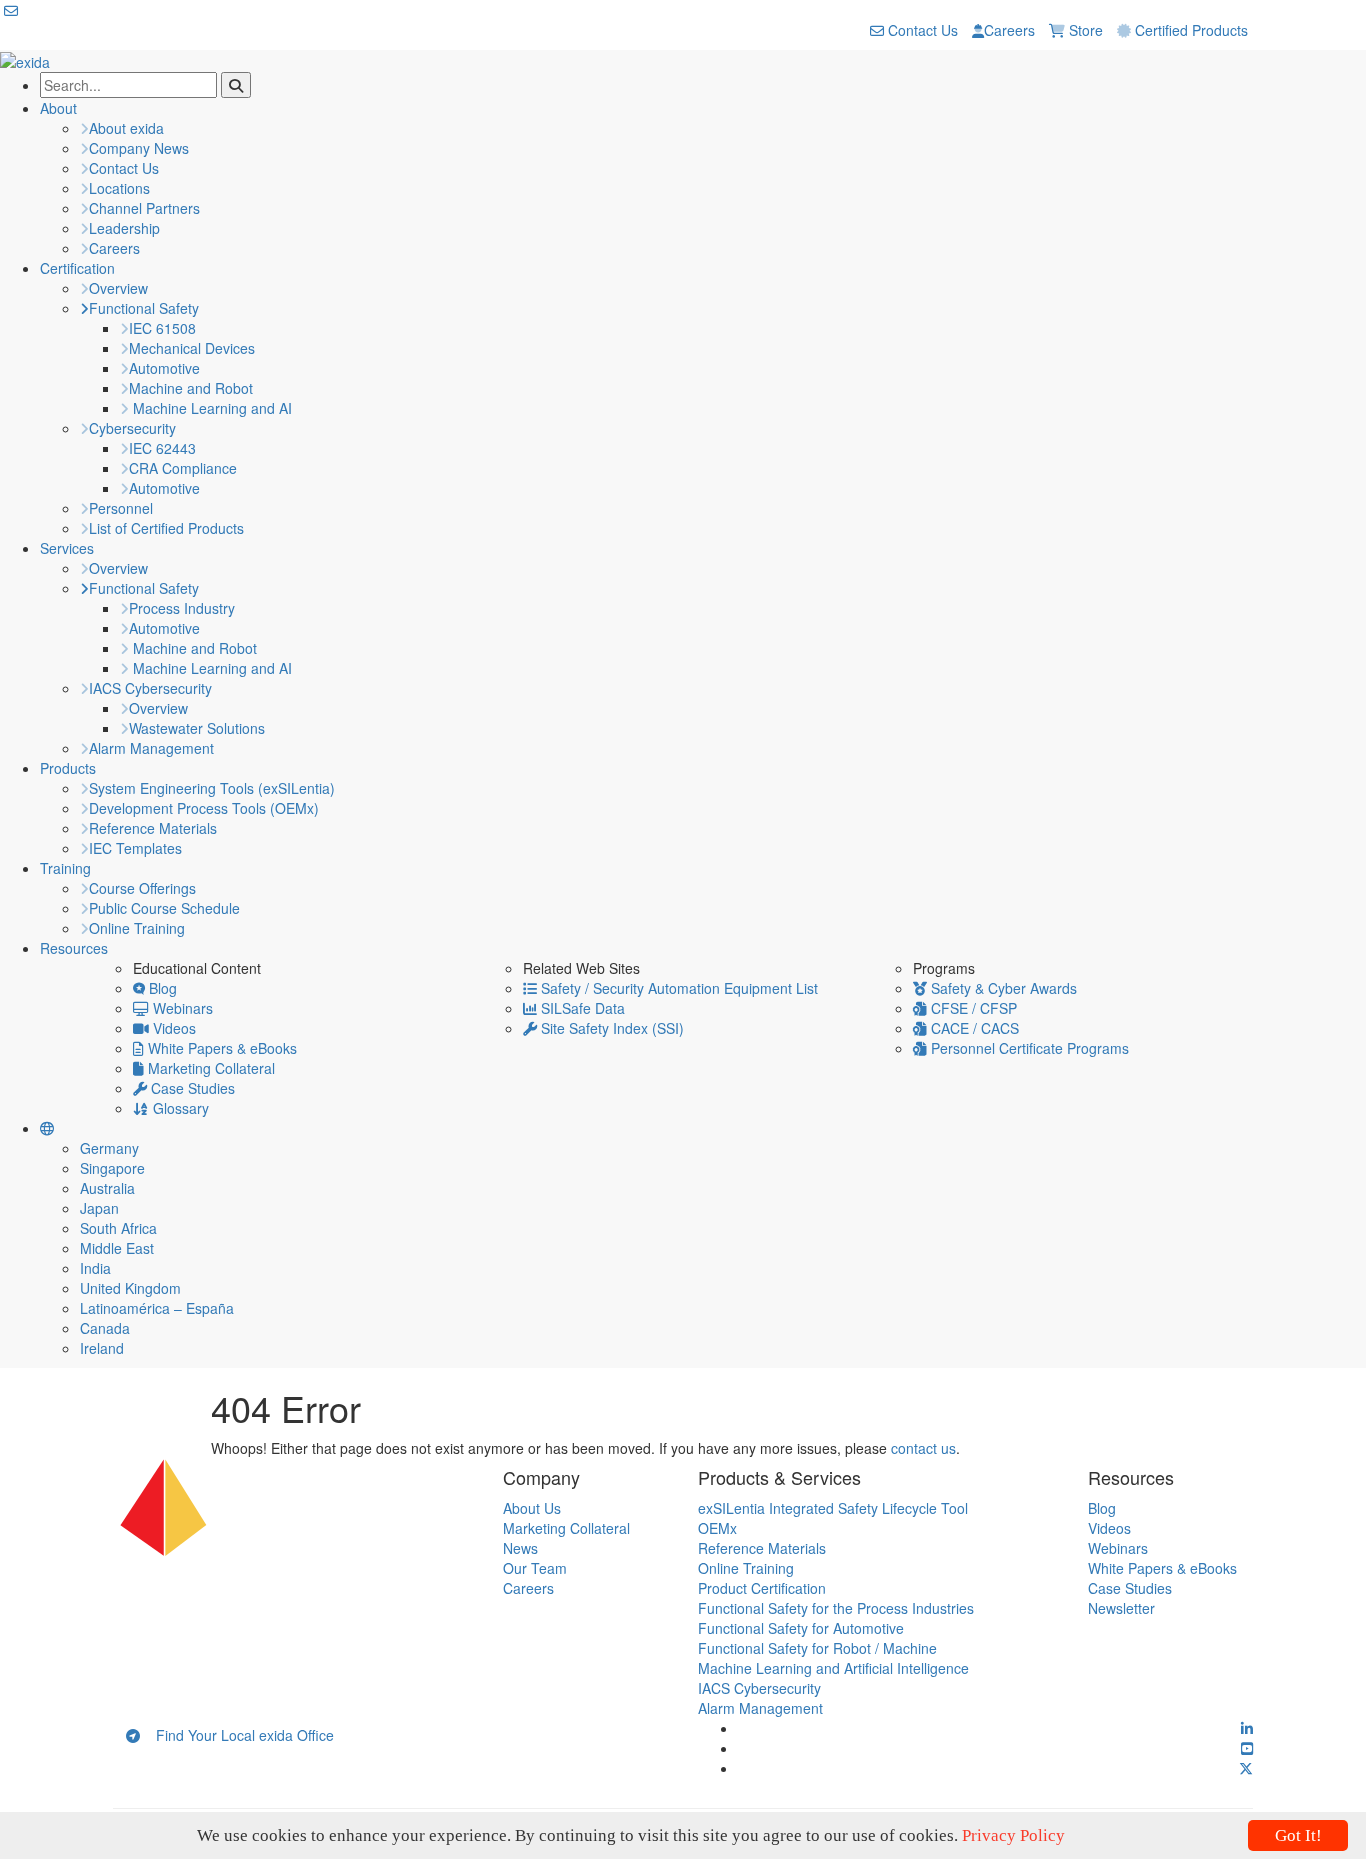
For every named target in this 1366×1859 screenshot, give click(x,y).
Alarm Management (151, 748)
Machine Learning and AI (210, 408)
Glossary (179, 1108)
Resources (74, 948)
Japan (99, 1208)
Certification (77, 268)
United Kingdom (130, 1288)
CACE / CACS (973, 1028)
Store (1084, 30)
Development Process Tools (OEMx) (204, 808)
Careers (1009, 30)
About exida (126, 128)
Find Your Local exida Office (237, 1735)
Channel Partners (144, 208)
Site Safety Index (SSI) (610, 1028)
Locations (119, 188)
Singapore (112, 1168)
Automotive (164, 368)
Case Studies (191, 1088)
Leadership (124, 228)
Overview (118, 288)
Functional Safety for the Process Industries (836, 1608)
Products (68, 768)
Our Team (535, 1568)
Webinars (181, 1008)
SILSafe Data (581, 1008)
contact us (923, 1448)
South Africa (118, 1228)
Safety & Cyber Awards (1002, 988)
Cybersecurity (132, 428)
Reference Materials (153, 828)
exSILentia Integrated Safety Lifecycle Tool (833, 1508)
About (58, 108)
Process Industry (182, 608)
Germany (109, 1148)
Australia (107, 1188)
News (520, 1548)
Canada (105, 1328)
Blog (161, 988)
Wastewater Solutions (197, 728)
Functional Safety (144, 308)
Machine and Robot (191, 388)
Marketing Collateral (209, 1068)
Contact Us (921, 30)
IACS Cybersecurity (150, 688)
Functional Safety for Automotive (801, 1628)
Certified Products (1189, 30)
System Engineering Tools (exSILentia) (212, 788)
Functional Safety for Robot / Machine (817, 1648)
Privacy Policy (1013, 1835)
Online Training (137, 928)
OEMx (717, 1528)
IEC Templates (135, 848)
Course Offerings (142, 888)
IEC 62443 (162, 448)
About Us (532, 1508)
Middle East (117, 1248)
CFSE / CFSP (972, 1008)
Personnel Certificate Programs (1028, 1048)
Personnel (121, 508)
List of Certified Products (166, 528)
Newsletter (1121, 1608)
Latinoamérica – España (157, 1308)
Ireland (102, 1348)
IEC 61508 (162, 328)
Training (65, 868)
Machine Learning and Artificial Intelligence (833, 1668)
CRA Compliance (183, 468)
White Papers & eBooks (220, 1048)
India (95, 1268)
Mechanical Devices (192, 348)
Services (67, 548)
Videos (172, 1028)
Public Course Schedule (164, 908)
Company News (139, 148)
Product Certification (762, 1588)
